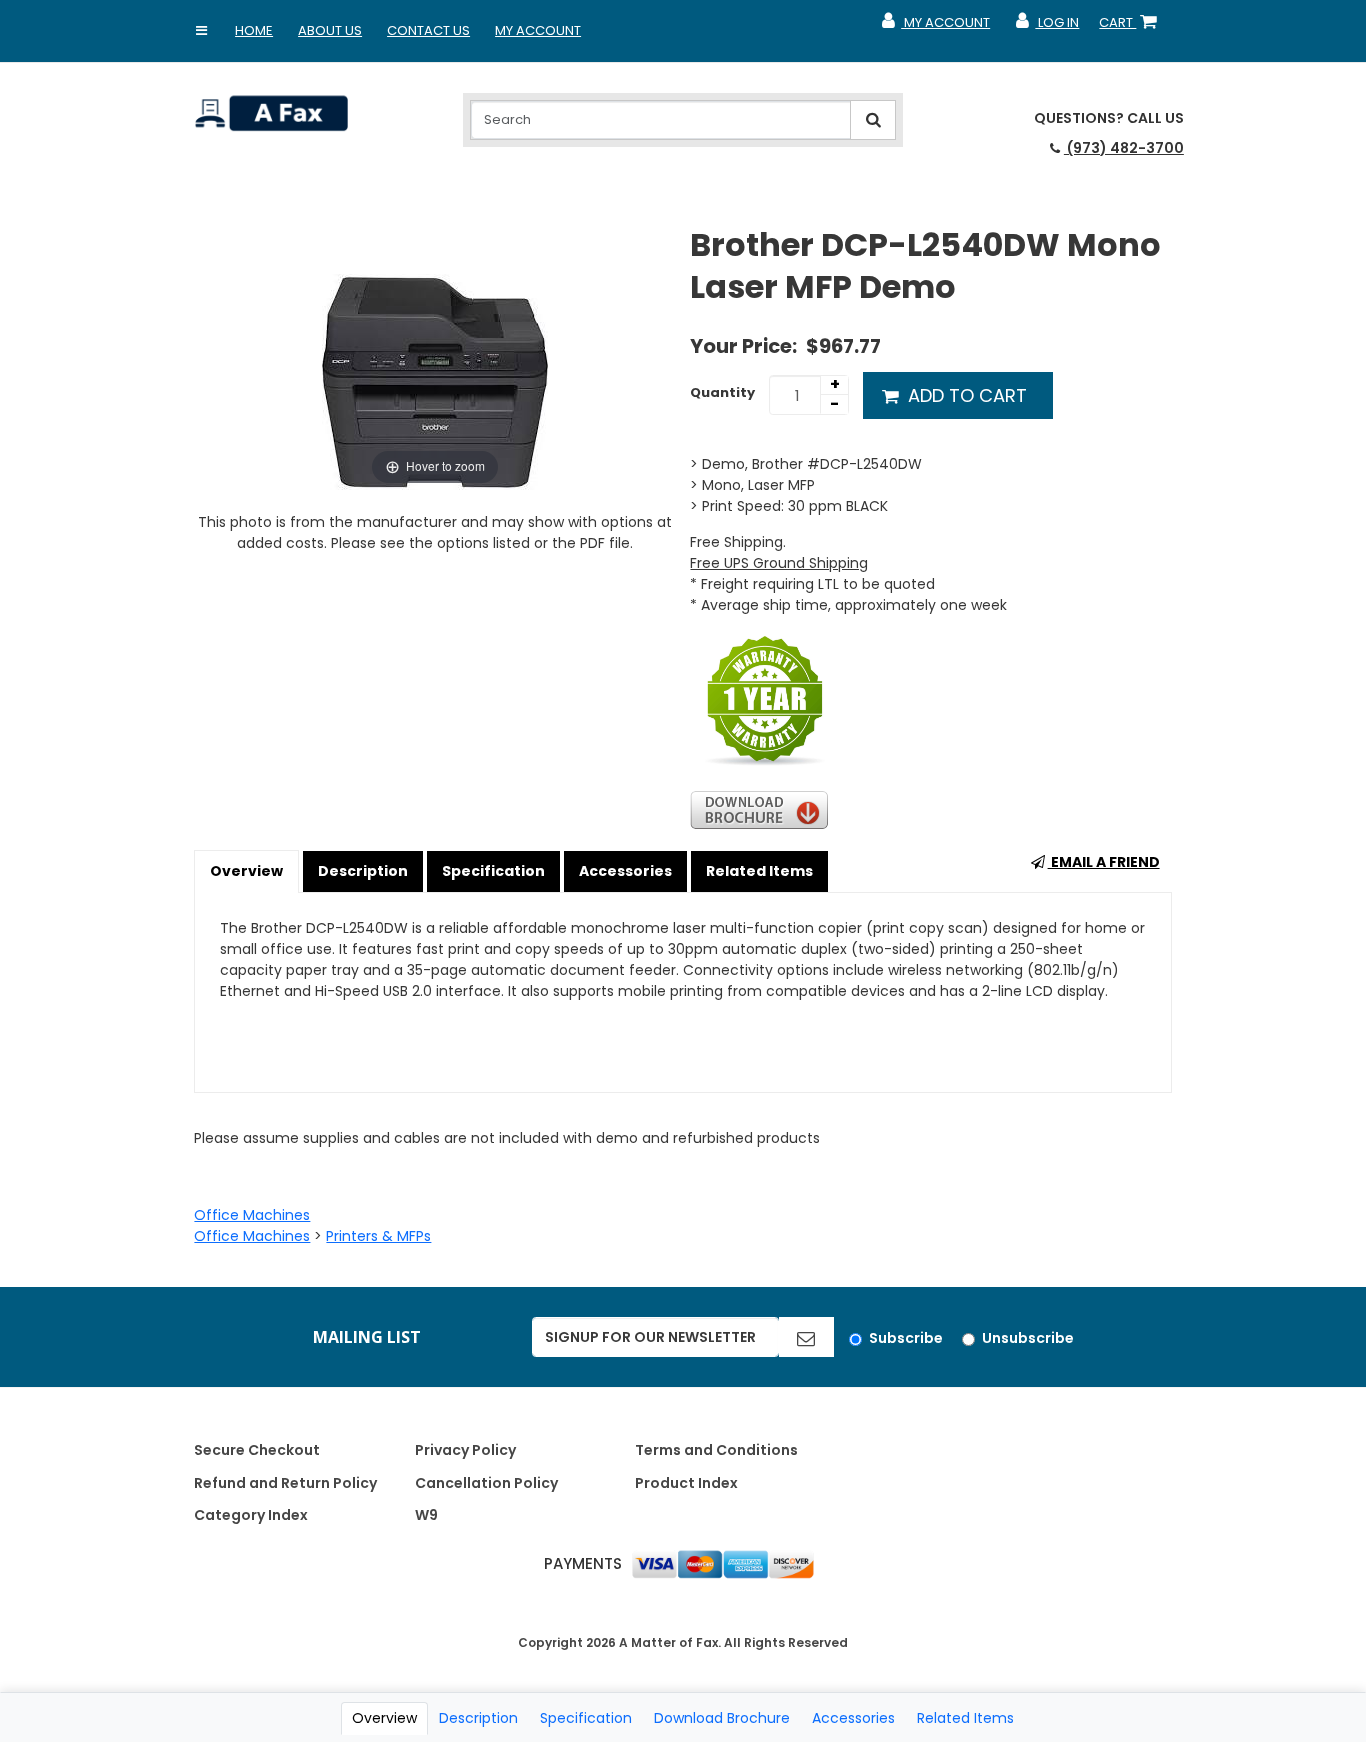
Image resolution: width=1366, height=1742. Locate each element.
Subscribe (906, 1338)
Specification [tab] (586, 1718)
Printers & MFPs (378, 1236)
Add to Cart (965, 395)
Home (254, 30)
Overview (246, 871)
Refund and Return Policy (285, 1483)
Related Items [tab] (965, 1718)
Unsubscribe (1028, 1338)
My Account (538, 30)
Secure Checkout (257, 1450)
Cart (1132, 27)
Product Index (686, 1483)
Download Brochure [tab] (722, 1718)
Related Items (759, 871)
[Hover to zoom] (435, 356)
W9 (426, 1515)
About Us (330, 30)
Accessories (625, 871)
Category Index (251, 1515)
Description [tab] (478, 1718)
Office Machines (252, 1215)
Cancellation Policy (486, 1483)
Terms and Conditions (716, 1450)
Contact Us (428, 30)
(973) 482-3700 (1124, 148)
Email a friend (1104, 862)
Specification (493, 871)
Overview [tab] (384, 1718)
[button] (201, 31)
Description (363, 871)
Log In (1046, 27)
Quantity (722, 392)
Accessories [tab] (853, 1718)
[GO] (806, 1337)
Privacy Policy (465, 1450)
